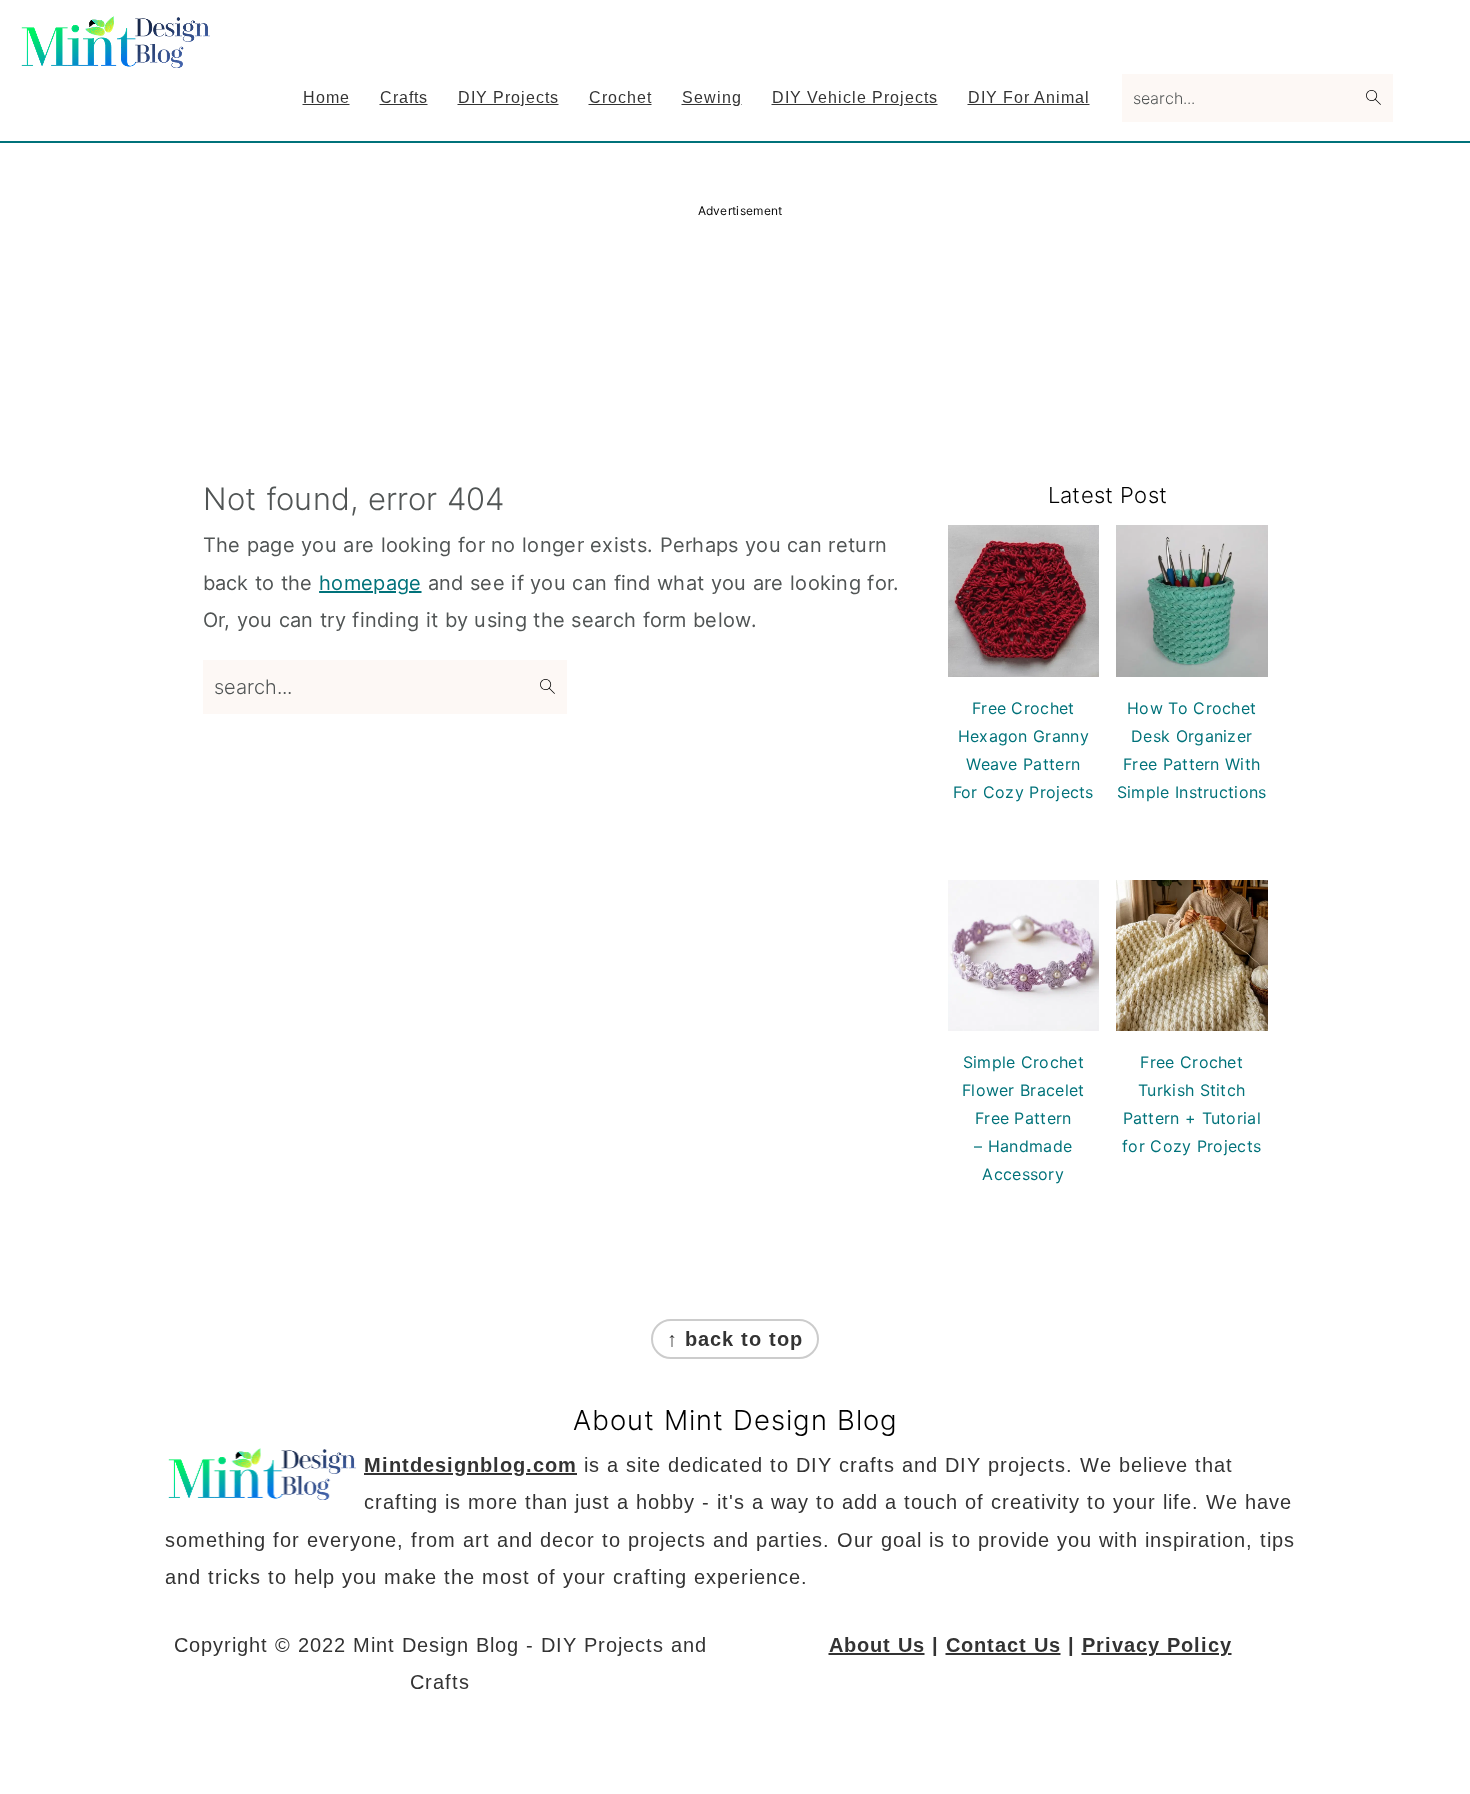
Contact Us (1003, 1645)
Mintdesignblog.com (470, 1465)
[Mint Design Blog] (118, 54)
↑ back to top (735, 1339)
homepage (370, 583)
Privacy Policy (1157, 1645)
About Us (877, 1645)
